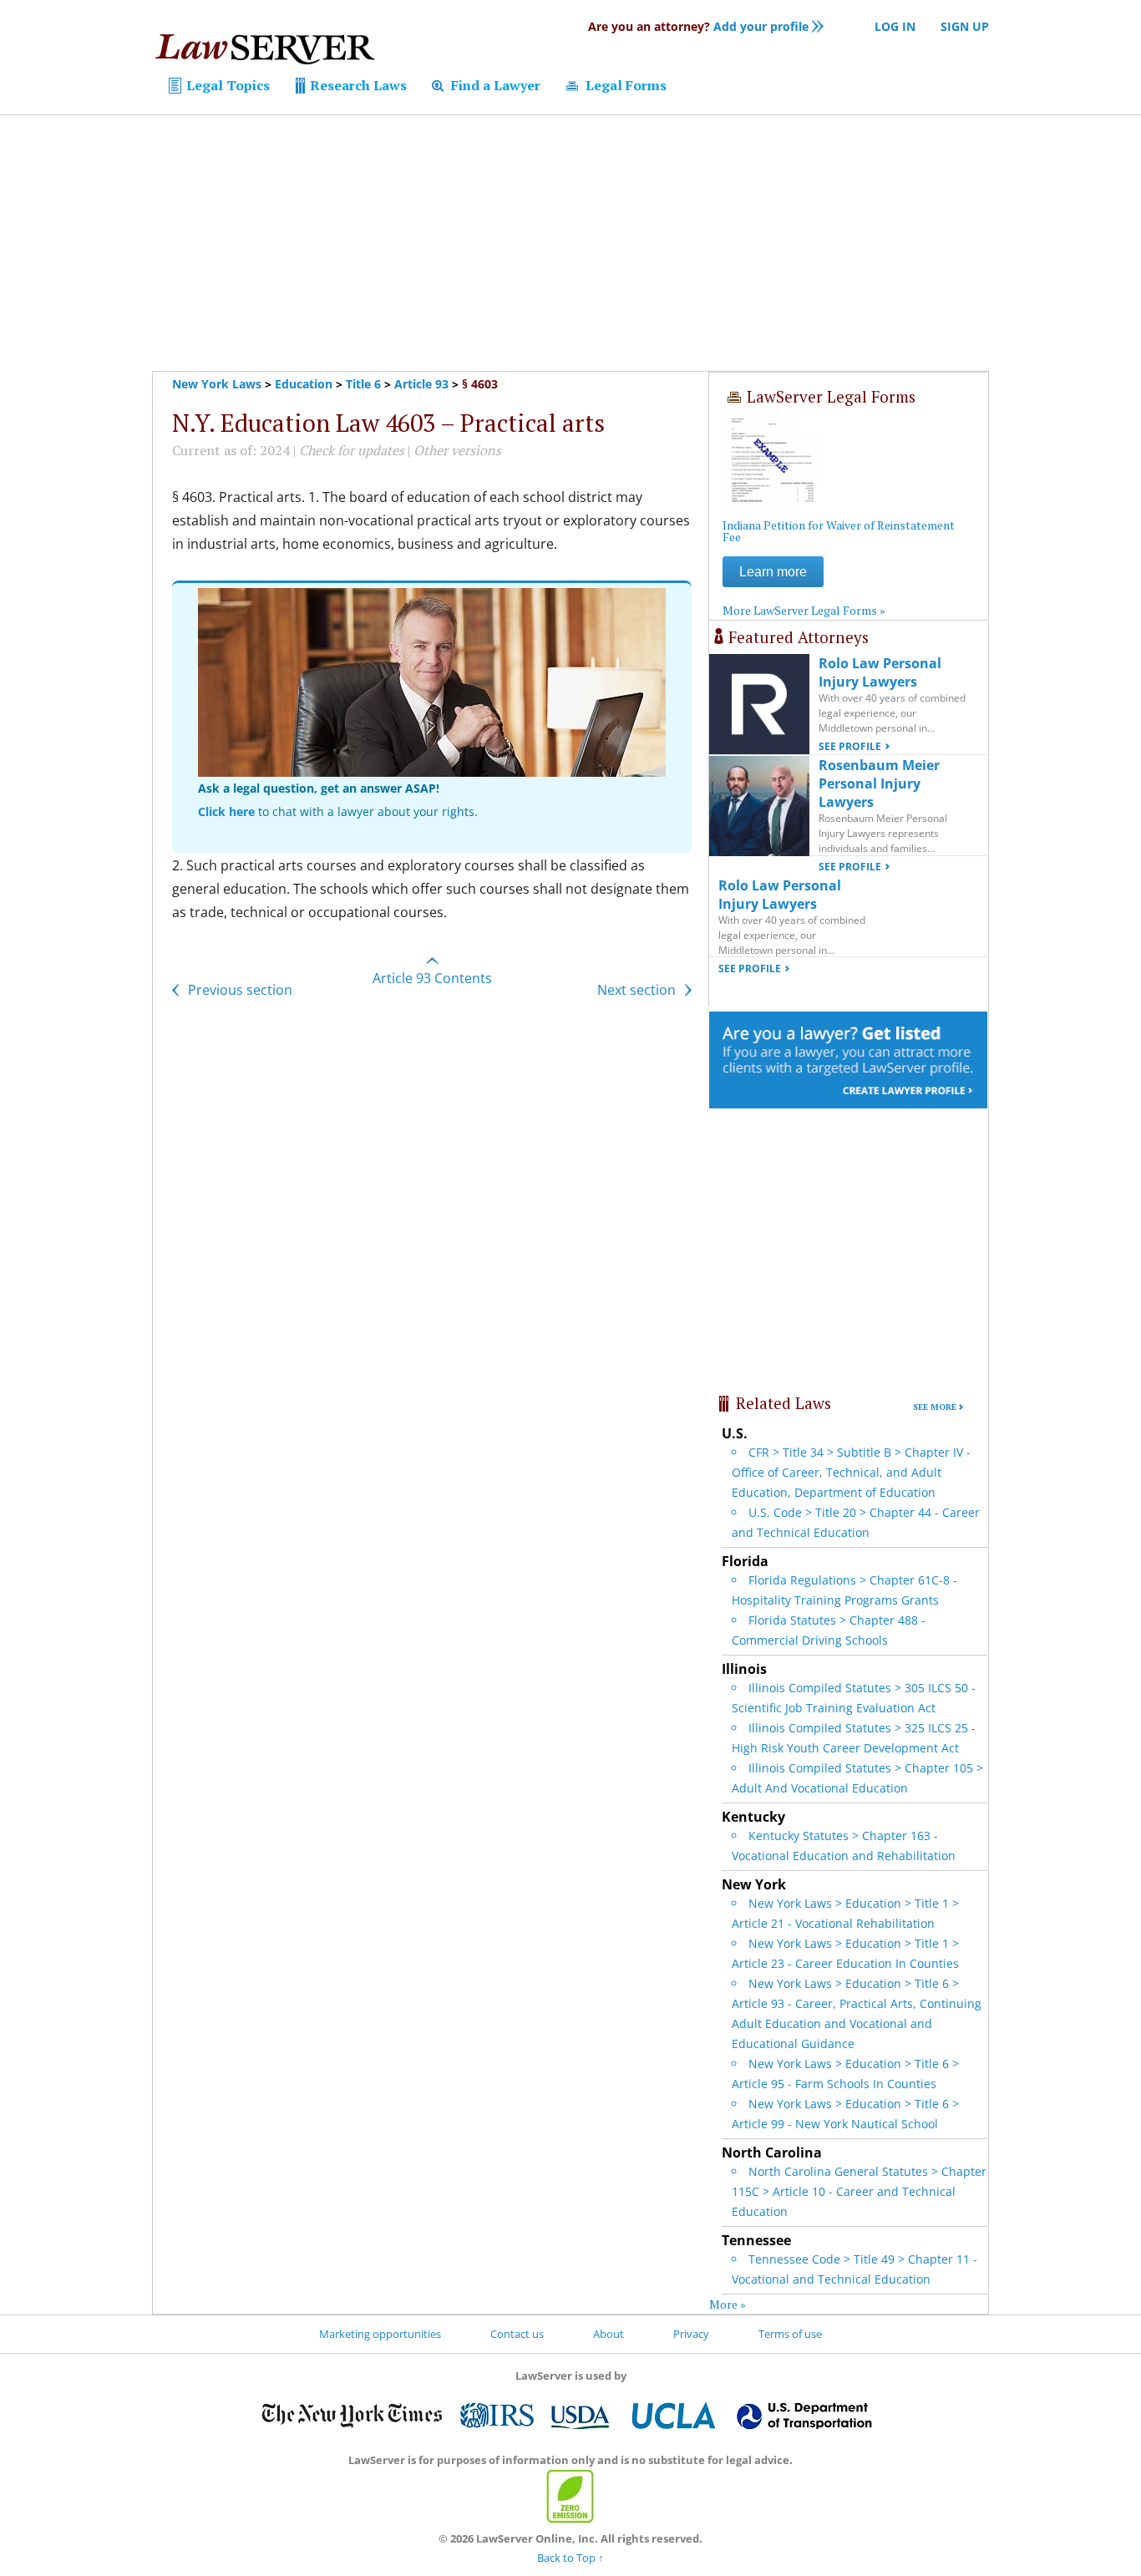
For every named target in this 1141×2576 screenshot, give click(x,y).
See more (935, 1407)
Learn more (773, 572)
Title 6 (363, 384)
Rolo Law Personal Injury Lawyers (880, 672)
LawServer (264, 53)
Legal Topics (226, 85)
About (609, 2334)
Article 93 (421, 384)
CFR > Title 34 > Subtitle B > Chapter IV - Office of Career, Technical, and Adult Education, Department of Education (851, 1472)
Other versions (457, 450)
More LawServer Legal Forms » (804, 610)
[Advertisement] (570, 243)
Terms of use (790, 2334)
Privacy (691, 2334)
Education (304, 384)
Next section (638, 990)
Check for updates (352, 450)
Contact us (517, 2334)
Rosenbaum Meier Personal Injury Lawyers (879, 783)
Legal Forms (624, 85)
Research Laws (357, 85)
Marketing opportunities (380, 2334)
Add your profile (698, 26)
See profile (850, 746)
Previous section (238, 990)
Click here (226, 811)
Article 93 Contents (432, 978)
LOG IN (895, 26)
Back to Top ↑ (570, 2558)
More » (728, 2304)
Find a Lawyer (494, 85)
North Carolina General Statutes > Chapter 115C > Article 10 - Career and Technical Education (859, 2191)
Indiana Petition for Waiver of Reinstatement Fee (839, 531)
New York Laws (217, 384)
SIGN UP (965, 26)
